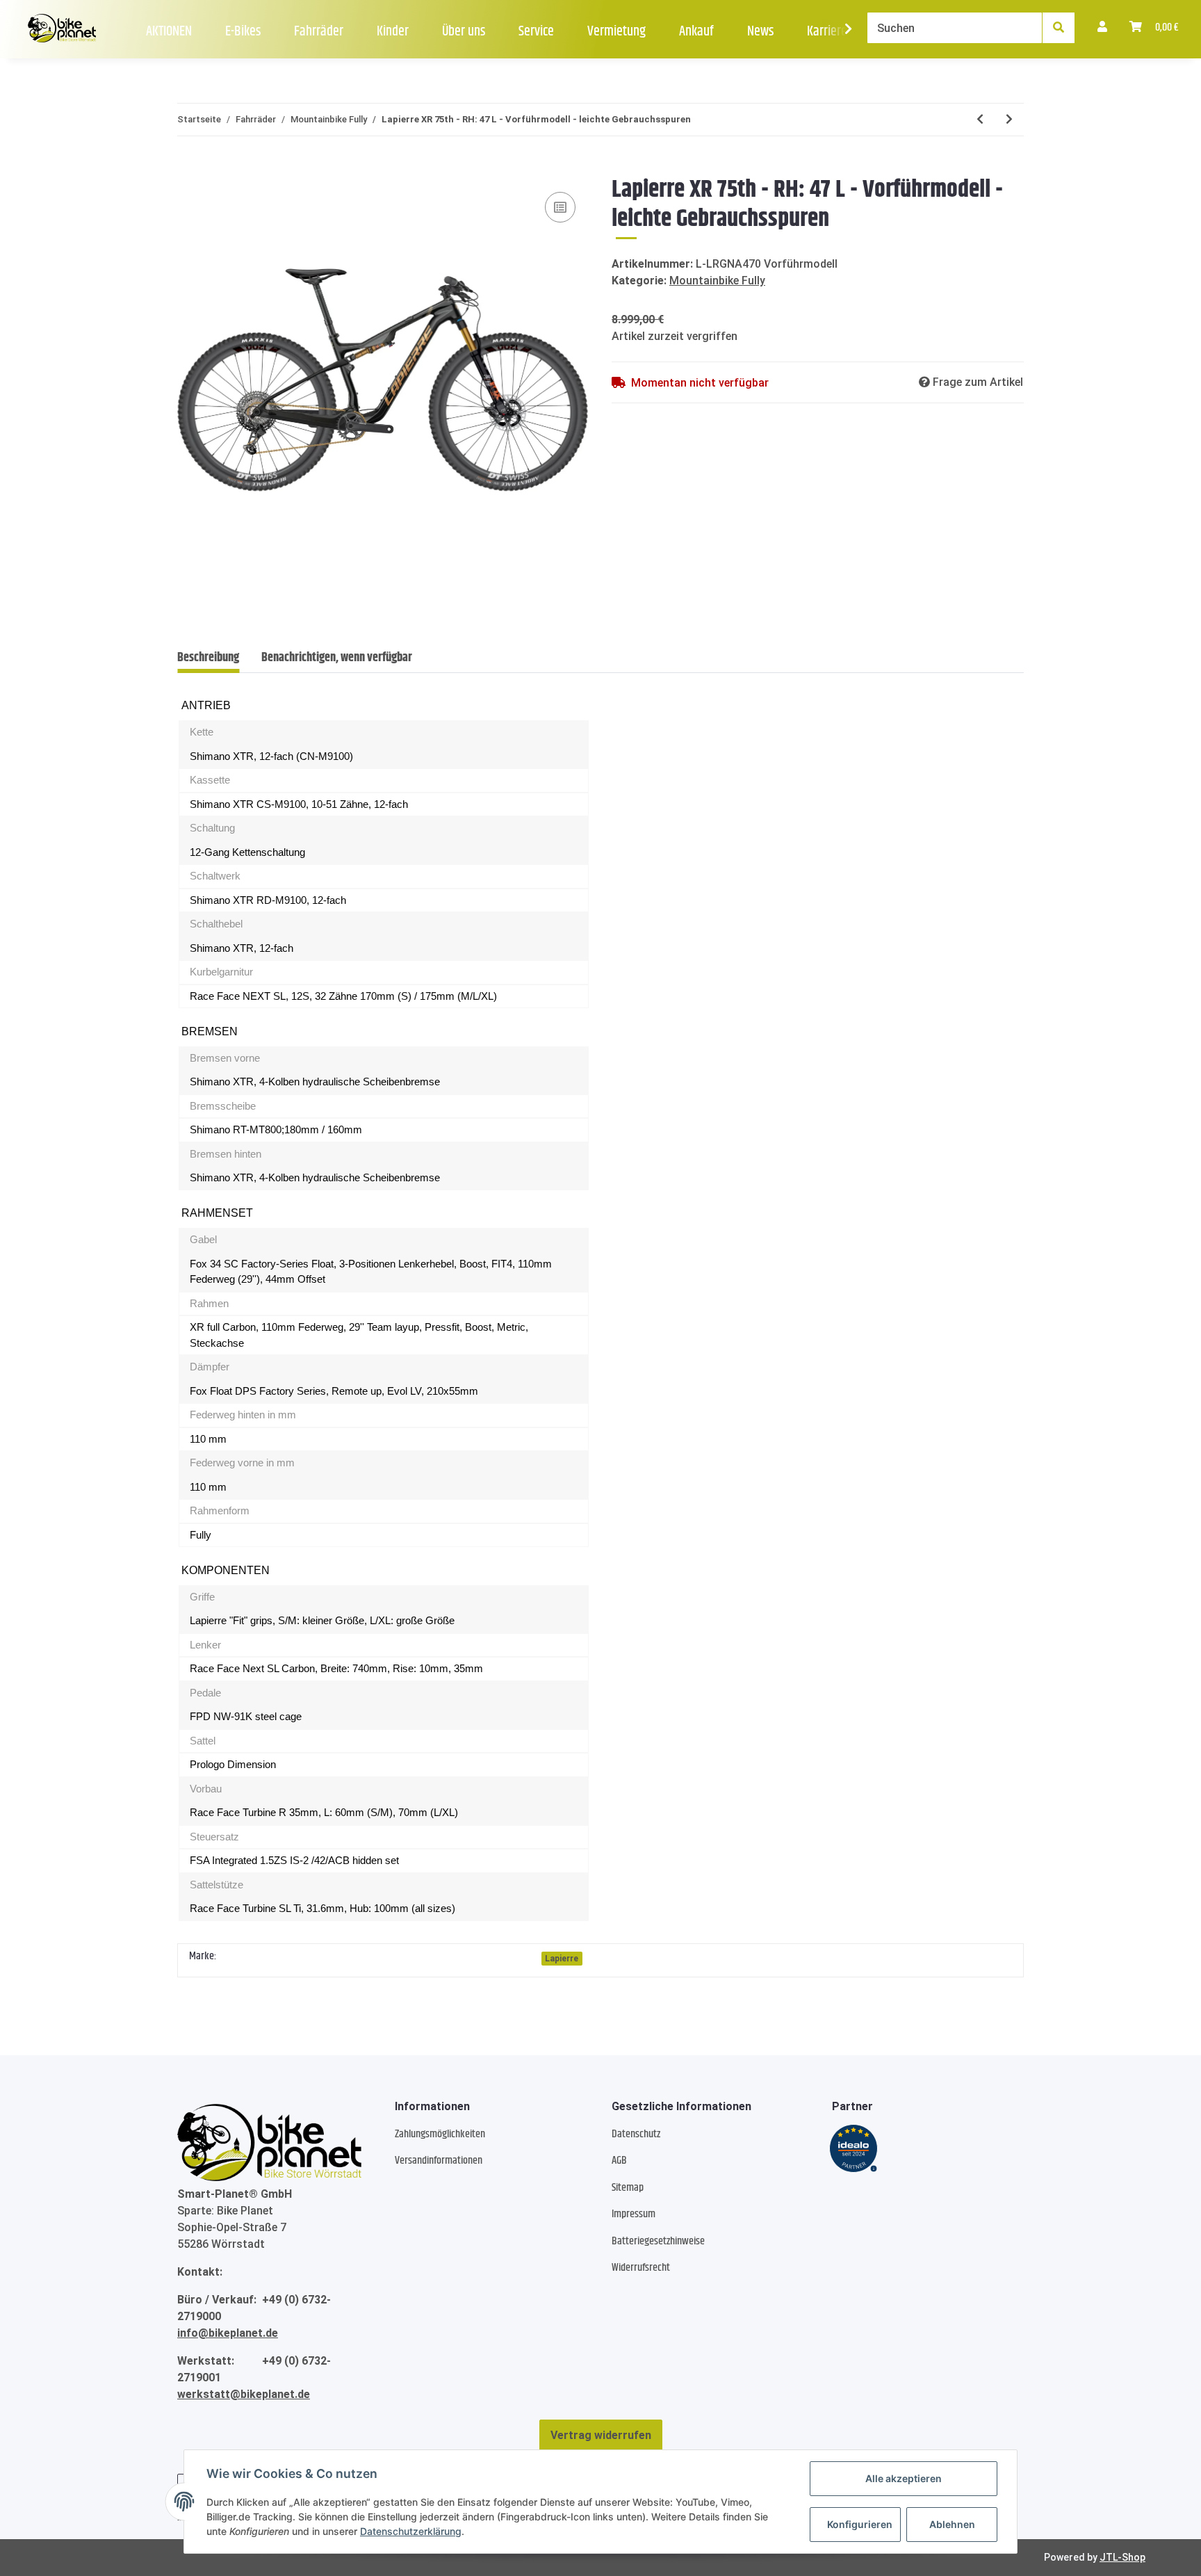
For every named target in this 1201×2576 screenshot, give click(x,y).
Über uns (464, 32)
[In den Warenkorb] (188, 168)
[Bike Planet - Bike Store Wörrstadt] (62, 29)
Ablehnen (952, 2524)
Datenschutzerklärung (411, 2531)
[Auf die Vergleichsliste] (560, 207)
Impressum (634, 2214)
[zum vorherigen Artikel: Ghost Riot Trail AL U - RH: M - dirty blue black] (980, 120)
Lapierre (562, 1959)
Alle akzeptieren (904, 2478)
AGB (619, 2161)
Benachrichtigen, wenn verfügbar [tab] (337, 658)
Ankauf (696, 32)
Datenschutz (636, 2134)
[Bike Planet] (269, 2143)
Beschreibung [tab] (208, 658)
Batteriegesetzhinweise (658, 2241)
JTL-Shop (1122, 2557)
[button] (1102, 28)
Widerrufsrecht (641, 2268)
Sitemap (628, 2188)
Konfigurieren (860, 2524)
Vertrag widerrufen (601, 2435)
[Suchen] (1059, 28)
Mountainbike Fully (717, 281)
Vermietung (616, 32)
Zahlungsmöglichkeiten (440, 2134)
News (760, 32)
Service (536, 32)
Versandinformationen (439, 2161)
